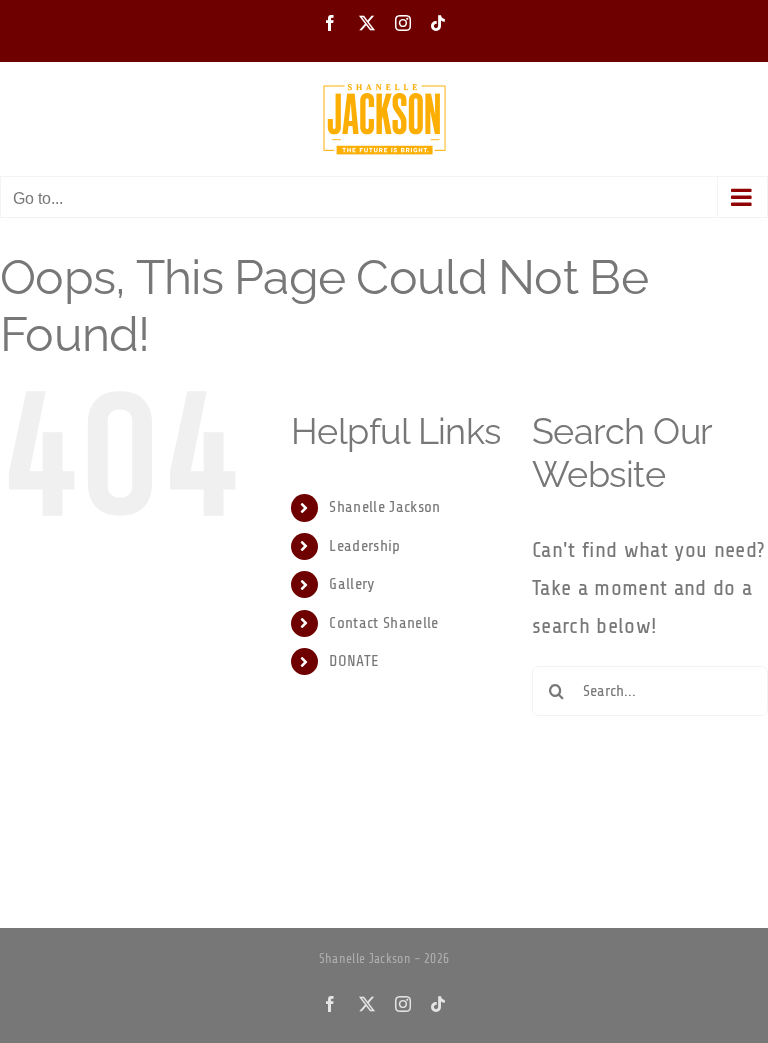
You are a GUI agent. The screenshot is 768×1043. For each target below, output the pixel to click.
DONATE (354, 661)
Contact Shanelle (383, 623)
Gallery (351, 584)
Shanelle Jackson (384, 507)
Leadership (364, 546)
